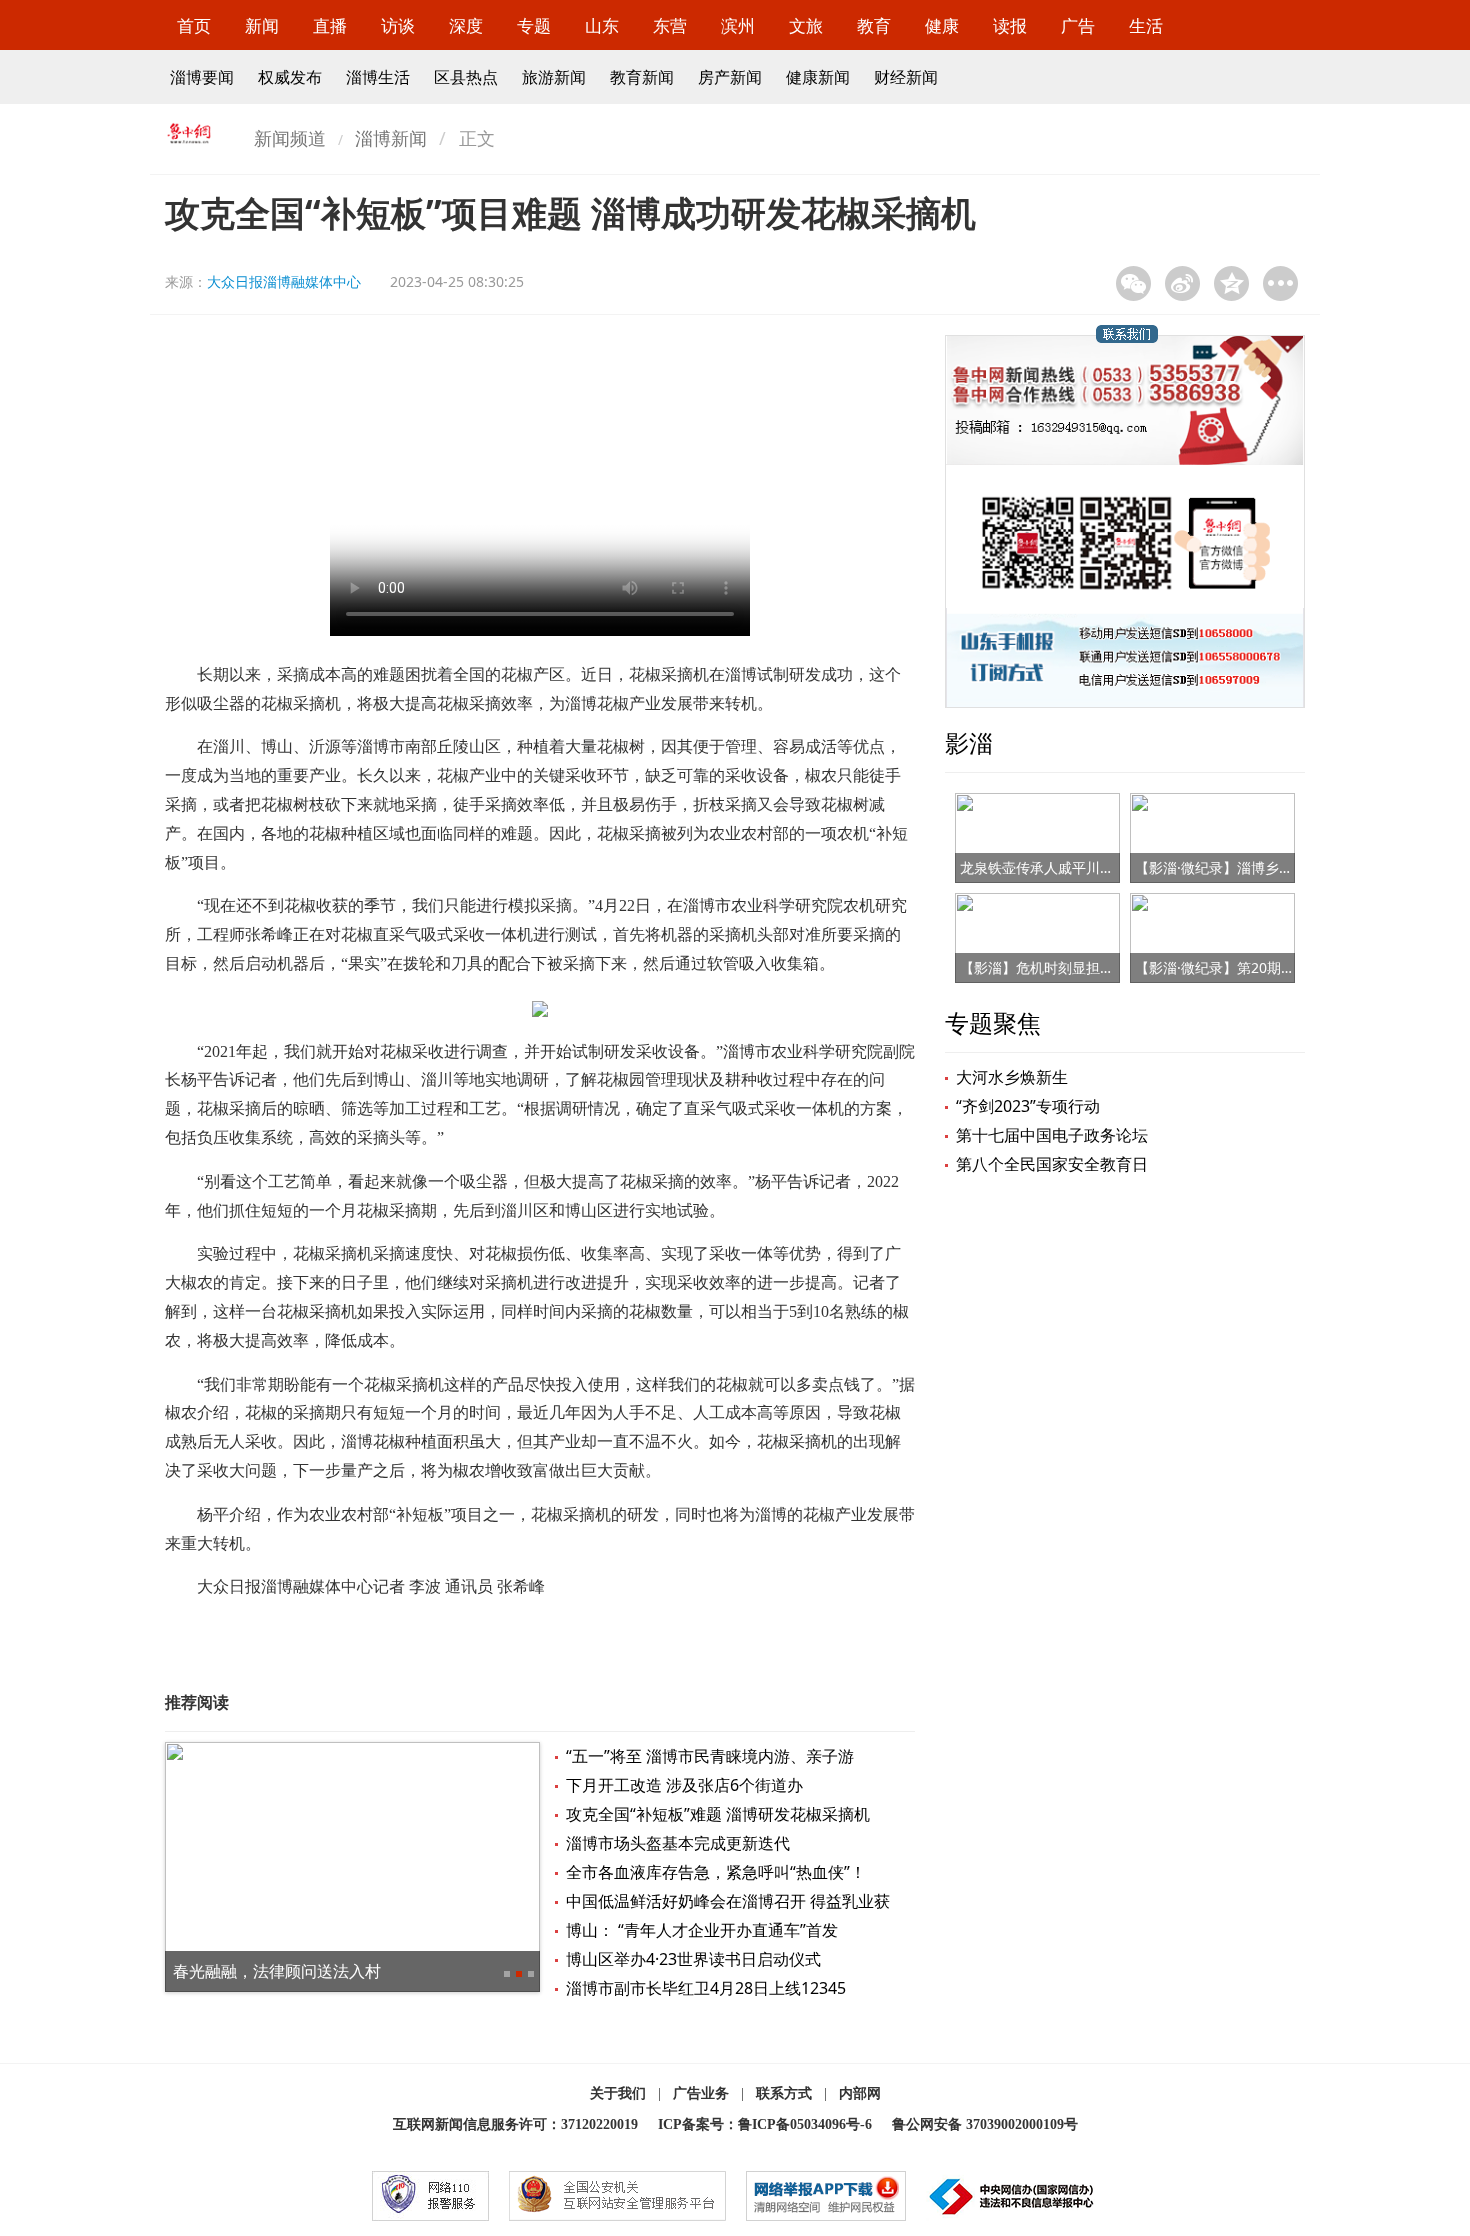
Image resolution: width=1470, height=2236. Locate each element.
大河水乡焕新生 (1012, 1077)
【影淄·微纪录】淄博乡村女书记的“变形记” (1268, 867)
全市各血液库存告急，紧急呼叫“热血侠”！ (716, 1872)
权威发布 (290, 77)
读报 (1010, 25)
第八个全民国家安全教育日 (1052, 1164)
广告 (1078, 25)
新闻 (262, 25)
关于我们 (618, 2093)
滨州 (738, 25)
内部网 (860, 2093)
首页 (194, 25)
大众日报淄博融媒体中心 (284, 281)
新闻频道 (290, 138)
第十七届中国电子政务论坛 (1052, 1135)
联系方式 (784, 2093)
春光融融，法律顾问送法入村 (277, 1971)
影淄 (969, 742)
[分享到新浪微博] (1182, 283)
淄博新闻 (391, 138)
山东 (602, 25)
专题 (534, 25)
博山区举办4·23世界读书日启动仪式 (693, 1959)
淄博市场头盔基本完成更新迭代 (678, 1843)
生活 (1146, 25)
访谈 (398, 25)
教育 (874, 25)
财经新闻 (906, 77)
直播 (330, 25)
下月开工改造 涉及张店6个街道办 (684, 1785)
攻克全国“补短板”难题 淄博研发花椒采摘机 (718, 1814)
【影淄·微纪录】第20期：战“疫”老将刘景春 (1269, 967)
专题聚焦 (993, 1022)
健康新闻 (818, 77)
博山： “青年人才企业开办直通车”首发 (702, 1930)
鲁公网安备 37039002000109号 (985, 2124)
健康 (942, 25)
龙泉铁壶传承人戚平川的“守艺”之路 (1070, 867)
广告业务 (701, 2093)
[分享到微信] (1133, 283)
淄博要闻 (202, 77)
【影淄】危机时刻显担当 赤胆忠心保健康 (1088, 967)
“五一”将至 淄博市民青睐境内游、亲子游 (710, 1756)
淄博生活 (378, 77)
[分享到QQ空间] (1231, 283)
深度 (466, 25)
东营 (670, 25)
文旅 (806, 25)
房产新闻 (730, 77)
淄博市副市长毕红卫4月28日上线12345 (706, 1988)
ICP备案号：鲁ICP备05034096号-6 (765, 2124)
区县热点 (466, 77)
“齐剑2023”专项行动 (1028, 1106)
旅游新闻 (554, 77)
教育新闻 (642, 77)
